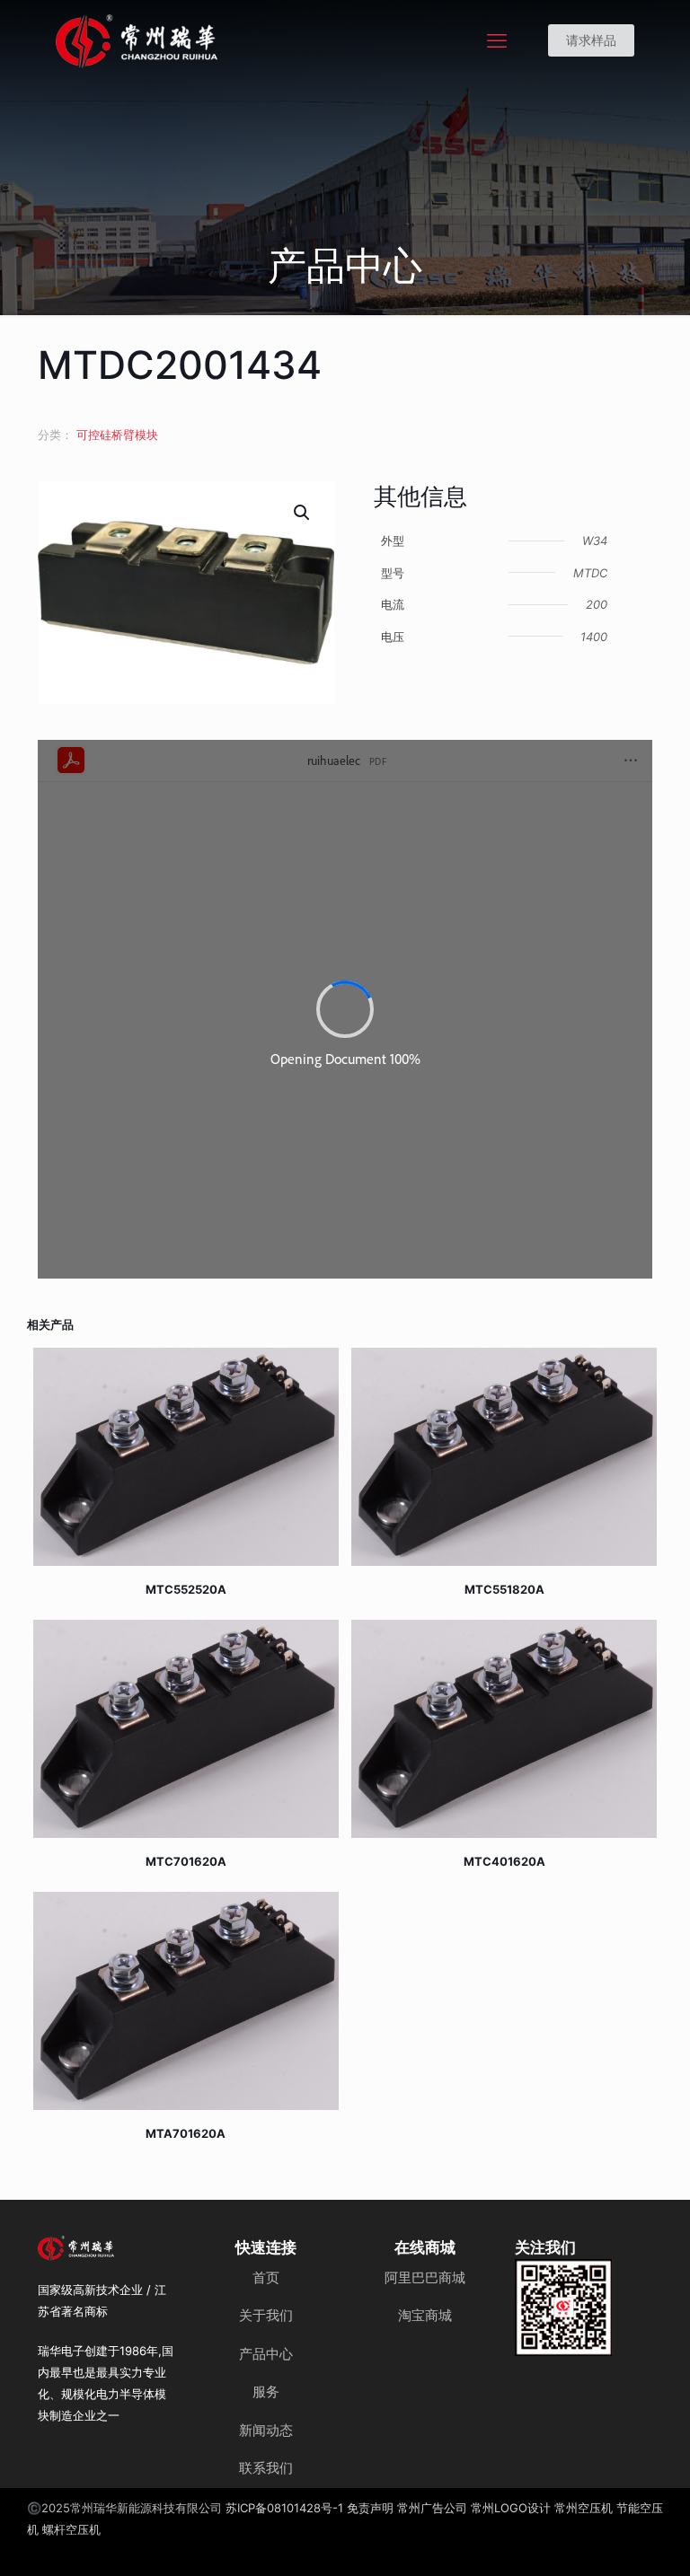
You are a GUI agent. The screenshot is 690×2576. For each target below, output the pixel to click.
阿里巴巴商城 (425, 2277)
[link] (564, 2308)
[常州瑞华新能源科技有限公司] (201, 40)
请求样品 (591, 40)
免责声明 (370, 2508)
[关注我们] (564, 2308)
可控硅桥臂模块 (117, 435)
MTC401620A (504, 1861)
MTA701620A (186, 2133)
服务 (266, 2391)
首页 (266, 2277)
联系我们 (266, 2468)
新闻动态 (266, 2430)
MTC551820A (504, 1589)
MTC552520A (186, 1589)
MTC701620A (186, 1861)
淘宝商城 (425, 2315)
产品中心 (266, 2354)
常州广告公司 (432, 2508)
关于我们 (266, 2315)
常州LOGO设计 (511, 2508)
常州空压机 (584, 2508)
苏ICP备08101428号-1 (284, 2508)
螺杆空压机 (71, 2529)
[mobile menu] (497, 40)
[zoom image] (588, 2284)
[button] (303, 513)
